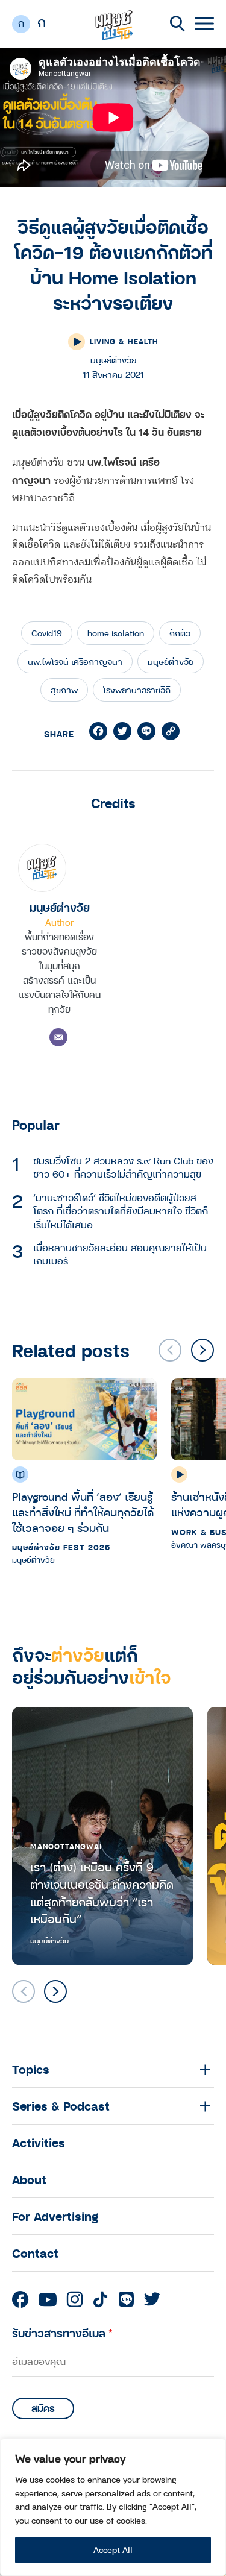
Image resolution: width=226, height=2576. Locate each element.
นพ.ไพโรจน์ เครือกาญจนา (75, 661)
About (29, 2179)
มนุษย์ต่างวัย (171, 661)
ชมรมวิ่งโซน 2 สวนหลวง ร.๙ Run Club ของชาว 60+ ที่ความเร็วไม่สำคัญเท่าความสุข (123, 1167)
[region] (113, 2507)
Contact (35, 2253)
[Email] (58, 1037)
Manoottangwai (66, 1846)
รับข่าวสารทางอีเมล (62, 2333)
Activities (39, 2143)
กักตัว (180, 633)
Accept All (113, 2550)
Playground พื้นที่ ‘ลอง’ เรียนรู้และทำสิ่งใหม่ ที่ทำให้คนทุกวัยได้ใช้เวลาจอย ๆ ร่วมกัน (83, 1512)
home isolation (116, 633)
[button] (202, 1350)
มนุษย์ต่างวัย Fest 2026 (61, 1547)
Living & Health (124, 341)
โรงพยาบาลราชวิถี (137, 690)
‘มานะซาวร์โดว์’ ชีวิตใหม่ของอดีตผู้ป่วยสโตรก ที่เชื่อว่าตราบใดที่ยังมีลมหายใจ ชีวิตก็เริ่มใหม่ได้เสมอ (121, 1211)
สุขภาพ (64, 690)
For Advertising (55, 2216)
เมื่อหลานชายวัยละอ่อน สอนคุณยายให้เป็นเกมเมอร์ (120, 1254)
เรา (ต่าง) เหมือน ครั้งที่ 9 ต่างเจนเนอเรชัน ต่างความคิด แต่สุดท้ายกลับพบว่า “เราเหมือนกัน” (102, 1893)
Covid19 (47, 633)
